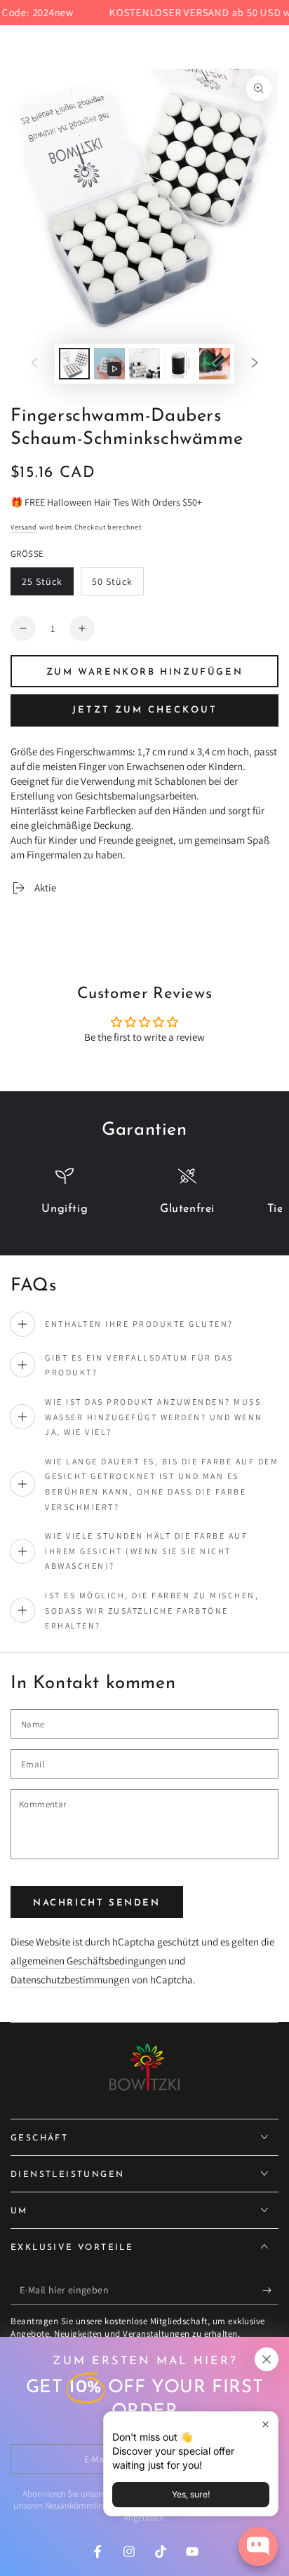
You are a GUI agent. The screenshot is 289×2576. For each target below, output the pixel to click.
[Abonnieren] (270, 2291)
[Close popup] (266, 2424)
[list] (144, 1198)
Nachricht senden (97, 1903)
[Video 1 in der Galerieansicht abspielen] (109, 364)
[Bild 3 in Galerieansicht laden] (180, 364)
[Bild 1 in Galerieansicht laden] (74, 364)
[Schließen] (267, 2359)
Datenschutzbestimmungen (70, 1980)
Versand (24, 527)
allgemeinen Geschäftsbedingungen (88, 1961)
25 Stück (47, 585)
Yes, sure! (191, 2494)
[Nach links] (34, 364)
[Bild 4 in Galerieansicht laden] (215, 364)
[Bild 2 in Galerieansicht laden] (144, 364)
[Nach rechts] (255, 364)
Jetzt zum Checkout (145, 710)
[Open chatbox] (258, 2547)
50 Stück (117, 585)
